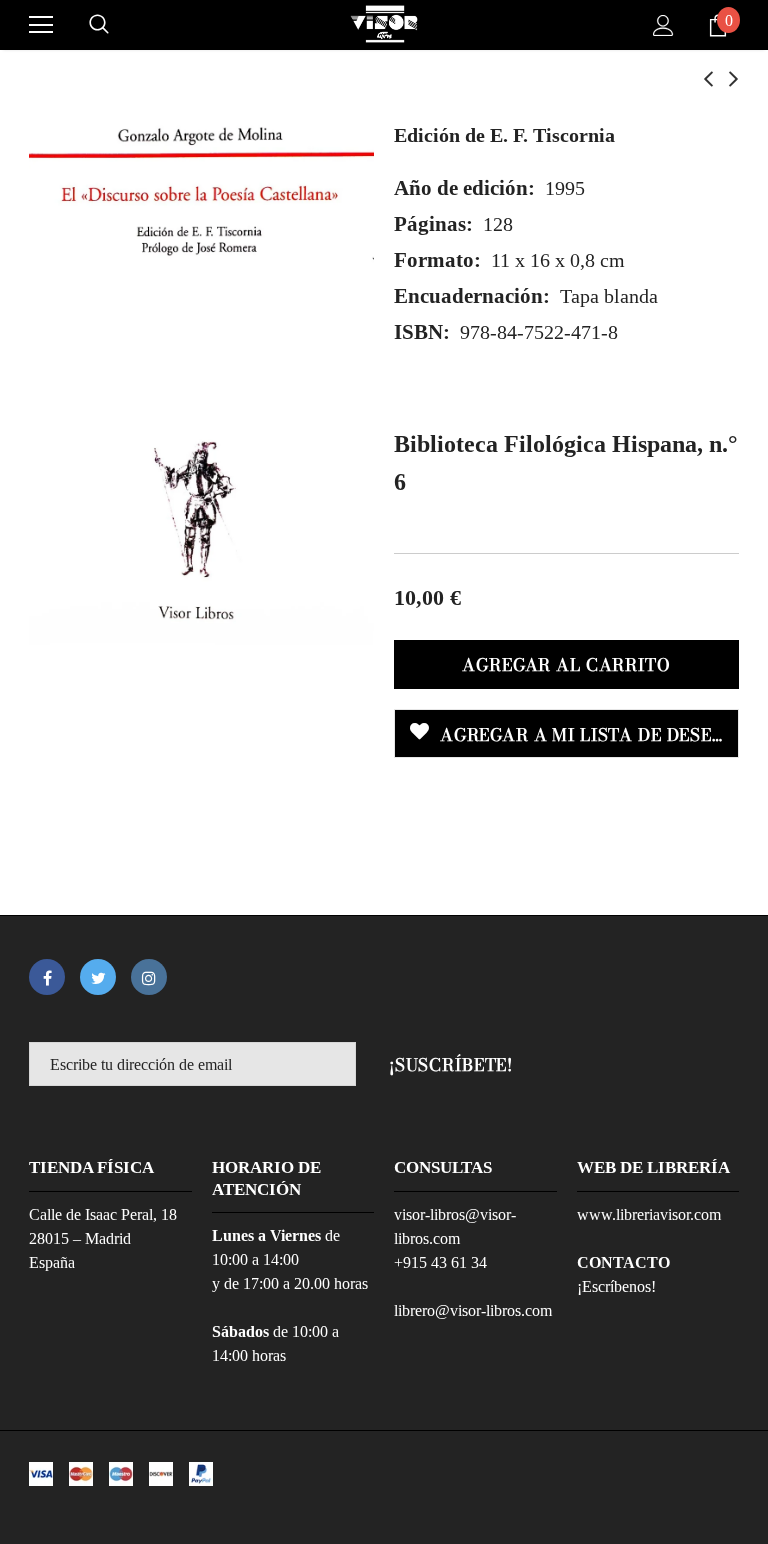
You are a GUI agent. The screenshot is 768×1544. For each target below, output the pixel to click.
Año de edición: (464, 188)
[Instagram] (149, 977)
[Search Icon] (99, 25)
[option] (201, 375)
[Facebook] (47, 977)
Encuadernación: (472, 296)
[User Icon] (663, 25)
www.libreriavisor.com (649, 1214)
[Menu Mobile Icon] (41, 25)
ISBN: (422, 332)
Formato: (437, 260)
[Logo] (384, 24)
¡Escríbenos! (616, 1286)
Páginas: (433, 224)
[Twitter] (98, 977)
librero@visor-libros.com (473, 1310)
